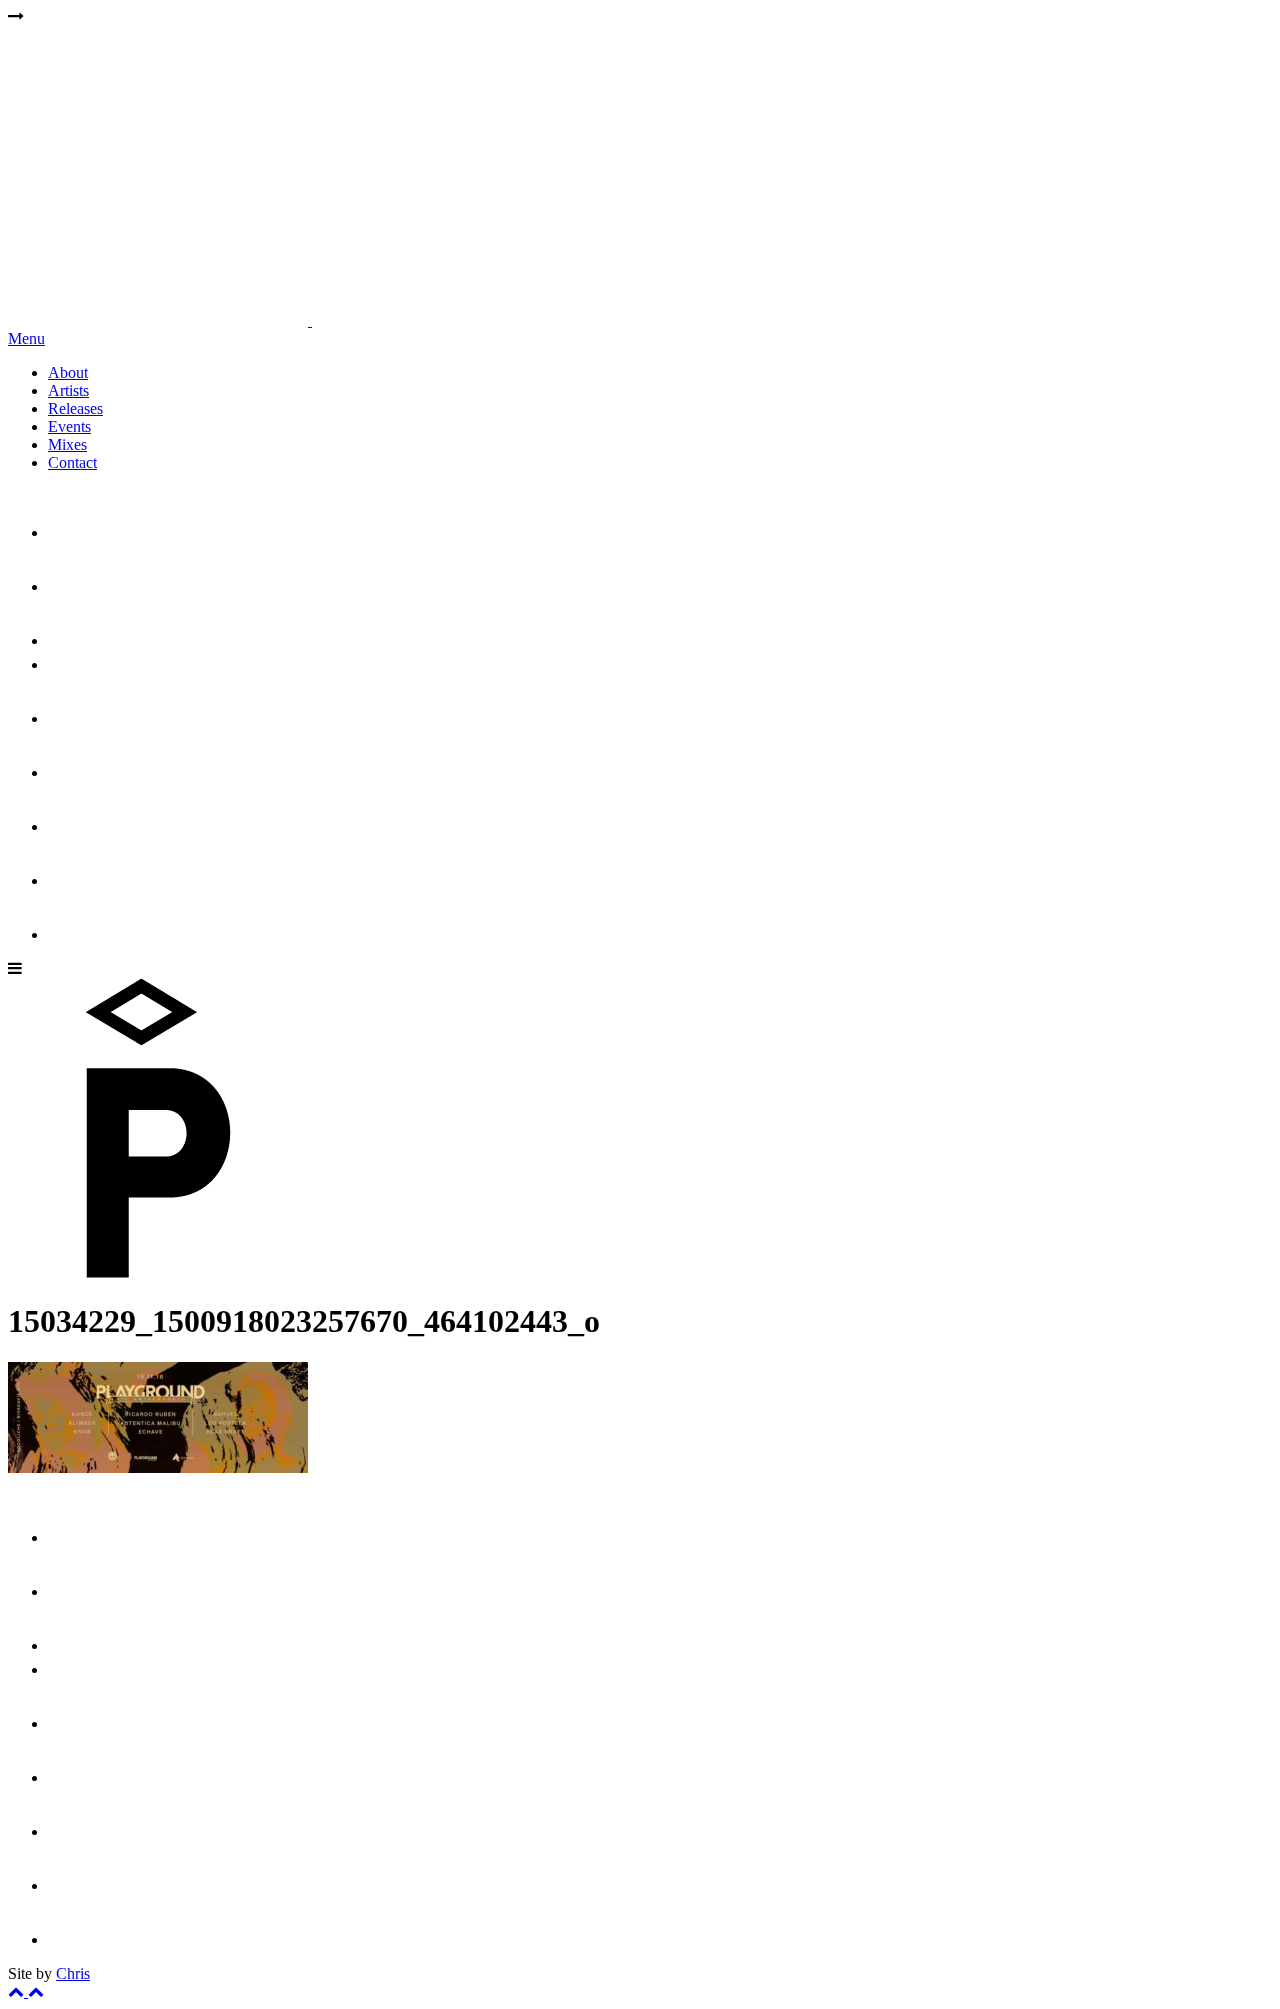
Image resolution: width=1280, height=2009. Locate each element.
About (68, 372)
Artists (68, 390)
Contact (72, 462)
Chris (73, 1973)
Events (69, 426)
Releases (75, 408)
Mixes (67, 444)
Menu (26, 338)
